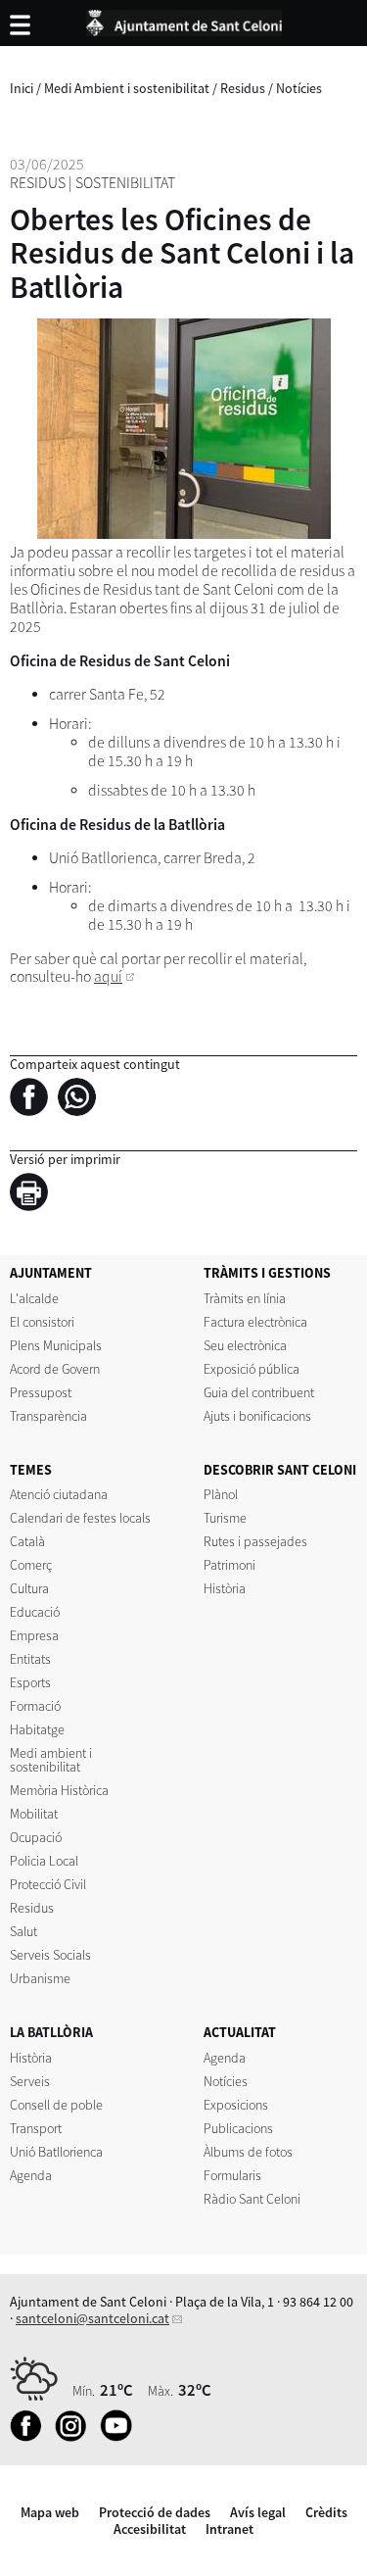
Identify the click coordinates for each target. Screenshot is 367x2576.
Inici (22, 88)
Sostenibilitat (125, 183)
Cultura (29, 1588)
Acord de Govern (55, 1369)
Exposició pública (252, 1369)
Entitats (30, 1659)
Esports (30, 1682)
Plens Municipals (56, 1345)
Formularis (232, 2175)
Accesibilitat (150, 2529)
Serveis (30, 2081)
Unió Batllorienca (56, 2152)
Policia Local (44, 1861)
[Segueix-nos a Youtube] (121, 2437)
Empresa (34, 1635)
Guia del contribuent (259, 1392)
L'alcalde (34, 1298)
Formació (35, 1706)
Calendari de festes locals (80, 1518)
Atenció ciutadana (59, 1494)
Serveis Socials (50, 1955)
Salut (23, 1931)
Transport (36, 2128)
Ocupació (36, 1837)
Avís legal (258, 2512)
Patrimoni (229, 1565)
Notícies (299, 88)
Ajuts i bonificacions (257, 1416)
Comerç (31, 1565)
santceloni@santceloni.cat (92, 2318)
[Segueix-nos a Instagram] (76, 2437)
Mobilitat (34, 1814)
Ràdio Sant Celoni (252, 2199)
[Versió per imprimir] (34, 1195)
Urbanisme (40, 1978)
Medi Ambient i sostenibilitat (127, 88)
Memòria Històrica (59, 1790)
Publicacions (238, 2128)
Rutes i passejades (255, 1541)
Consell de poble (56, 2105)
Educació (35, 1612)
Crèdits (326, 2512)
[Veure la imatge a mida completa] (183, 429)
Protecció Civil (48, 1884)
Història (225, 1588)
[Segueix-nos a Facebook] (31, 2437)
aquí (108, 976)
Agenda (31, 2175)
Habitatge (37, 1729)
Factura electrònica (255, 1322)
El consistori (42, 1322)
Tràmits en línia (245, 1298)
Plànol (221, 1494)
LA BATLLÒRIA (51, 2032)
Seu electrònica (245, 1345)
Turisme (225, 1518)
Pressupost (41, 1392)
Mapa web (50, 2512)
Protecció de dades (155, 2512)
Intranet (229, 2529)
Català (27, 1541)
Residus (243, 88)
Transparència (48, 1416)
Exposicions (236, 2105)
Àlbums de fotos (248, 2152)
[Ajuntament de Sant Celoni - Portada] (184, 20)
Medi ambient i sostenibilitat (51, 1760)
